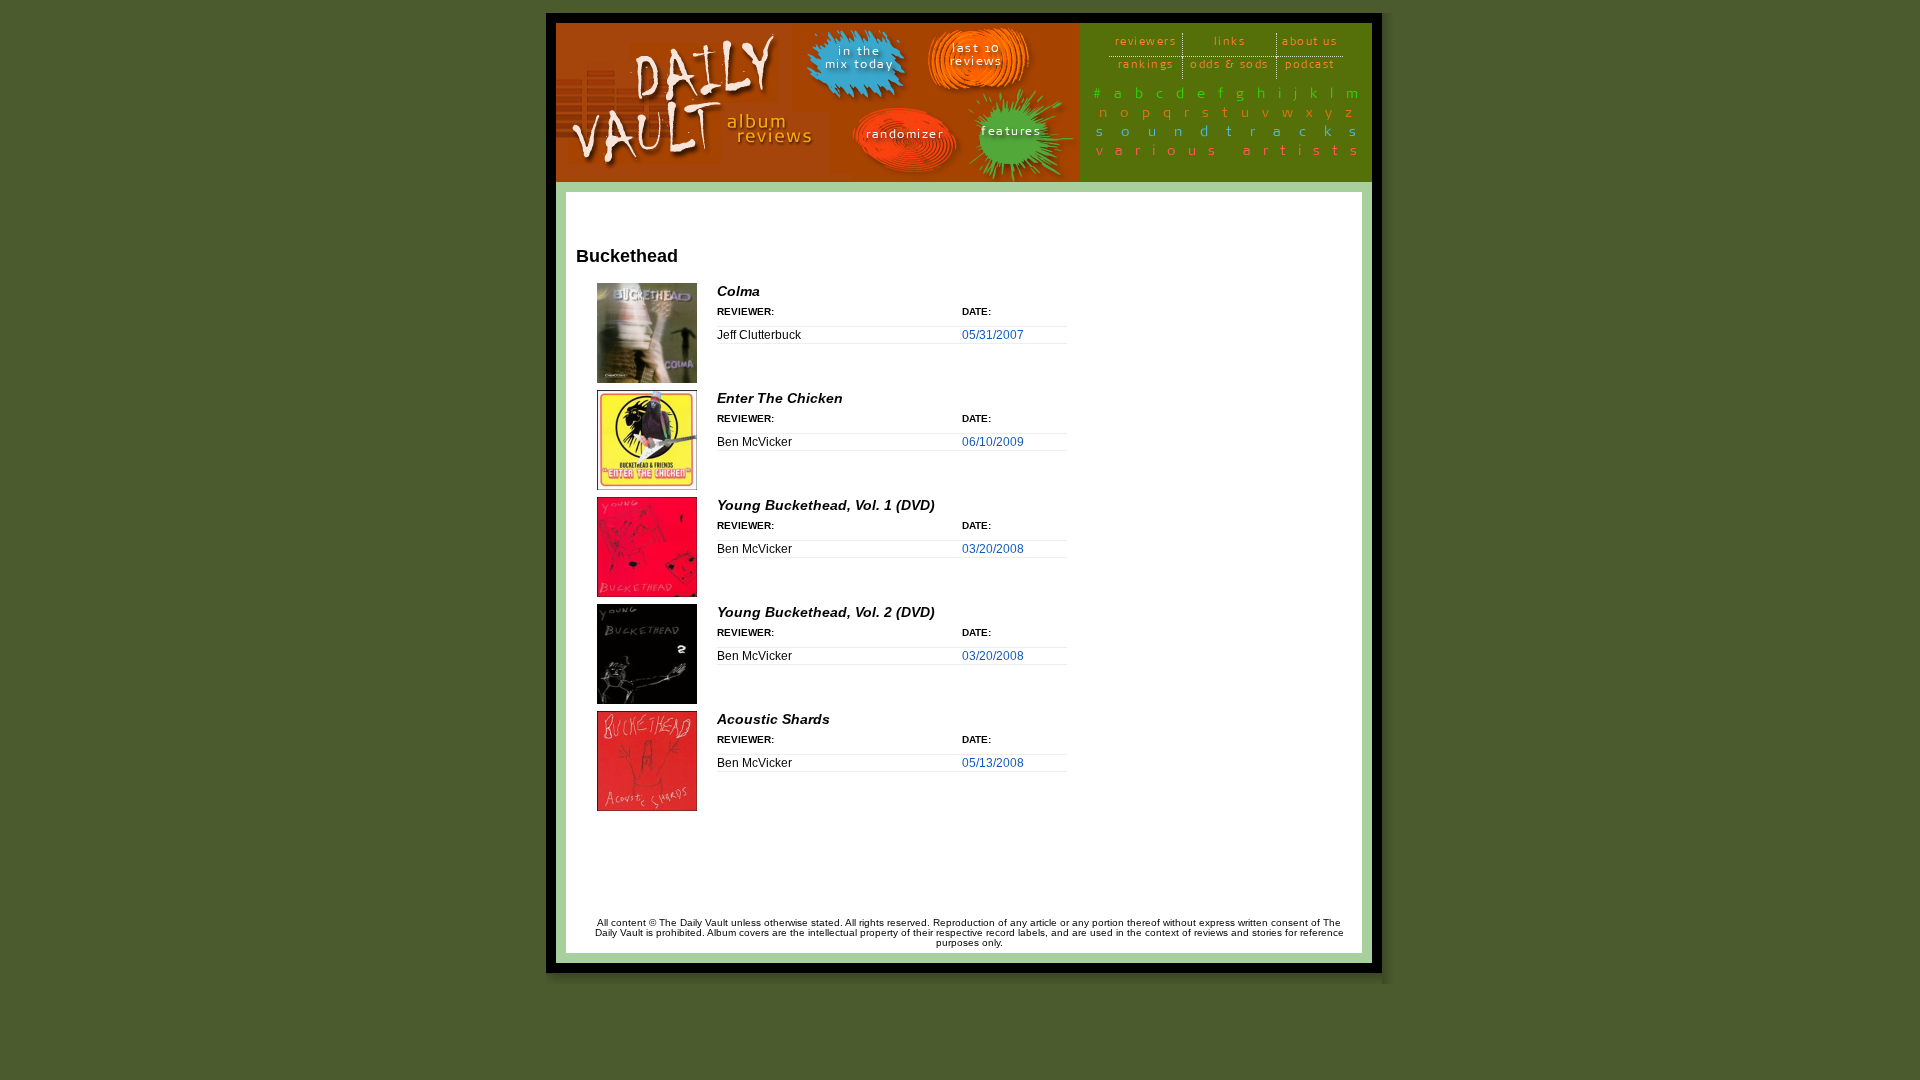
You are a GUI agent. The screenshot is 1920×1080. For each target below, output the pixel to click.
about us (1309, 44)
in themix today (859, 61)
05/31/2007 (993, 335)
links (1230, 44)
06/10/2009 (993, 442)
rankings (1146, 67)
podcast (1310, 67)
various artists (1232, 154)
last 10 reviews (976, 58)
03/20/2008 (993, 549)
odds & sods (1229, 67)
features (1011, 134)
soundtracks (1235, 135)
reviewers (1146, 44)
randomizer (904, 137)
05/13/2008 (993, 763)
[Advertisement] (1277, 497)
